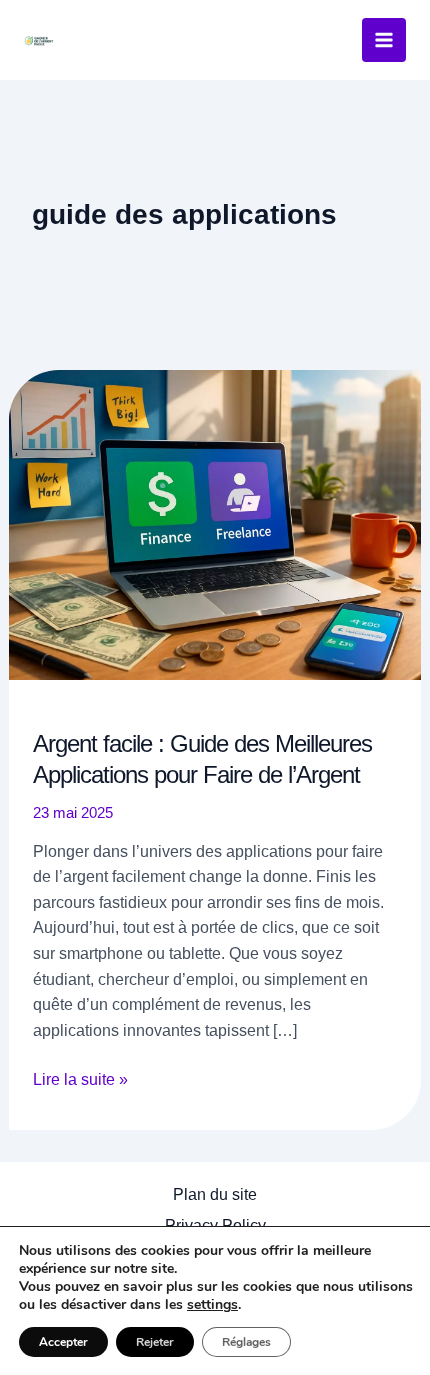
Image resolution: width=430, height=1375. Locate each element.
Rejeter (155, 1342)
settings (212, 1305)
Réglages (246, 1342)
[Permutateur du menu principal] (384, 40)
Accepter (63, 1342)
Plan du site (215, 1194)
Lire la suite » (80, 1081)
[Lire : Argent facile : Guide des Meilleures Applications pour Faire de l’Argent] (215, 523)
